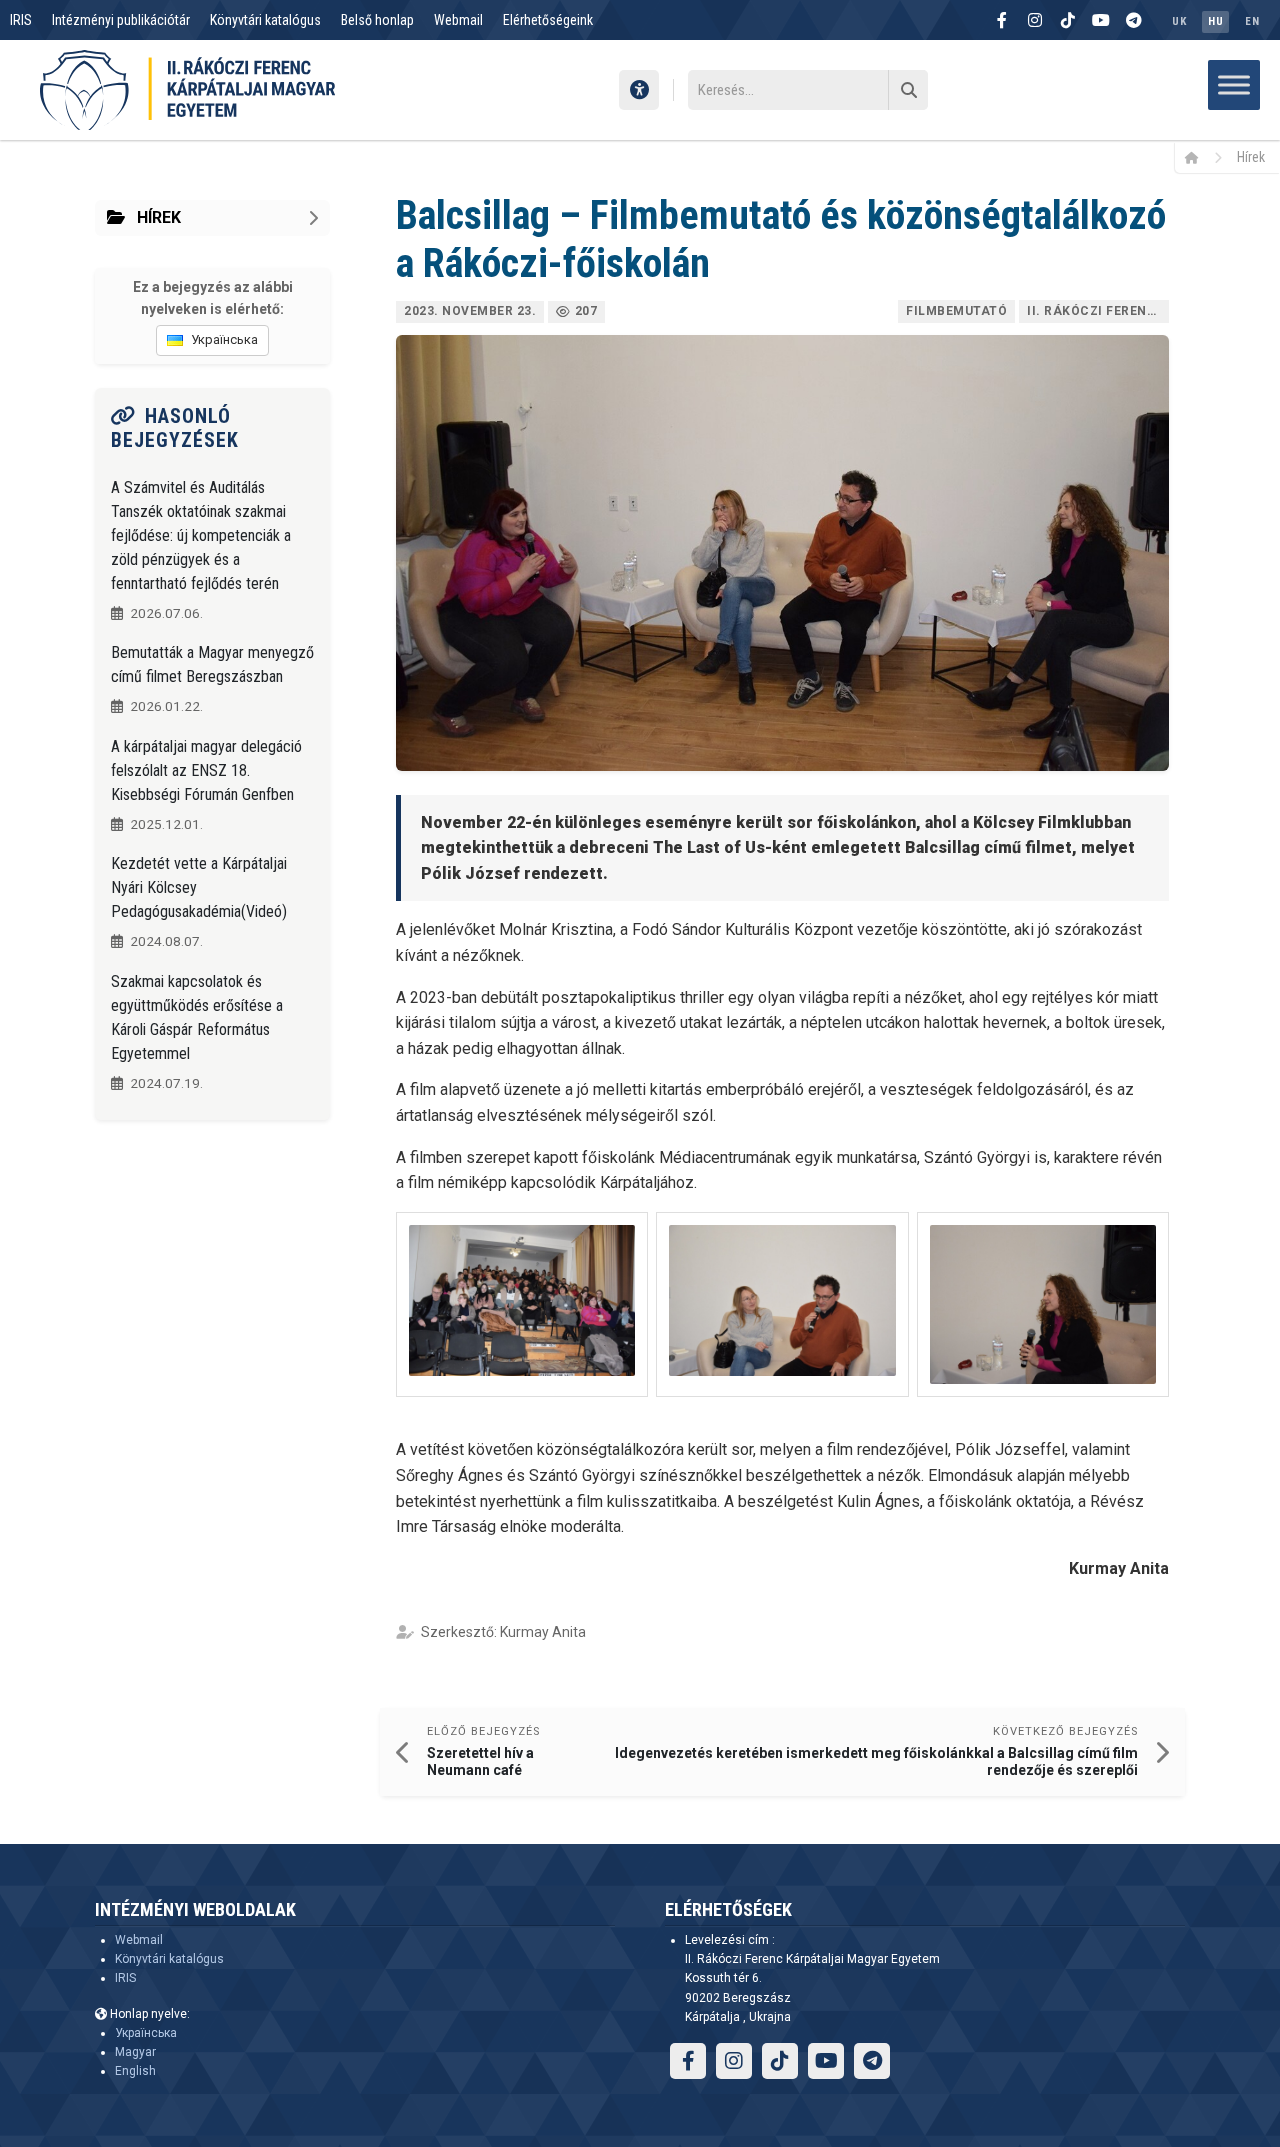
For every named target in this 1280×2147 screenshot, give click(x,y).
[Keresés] (908, 90)
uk (1179, 21)
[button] (522, 1305)
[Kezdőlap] (1198, 157)
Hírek (1251, 157)
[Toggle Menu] (1234, 84)
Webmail (458, 20)
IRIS (21, 20)
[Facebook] (1002, 20)
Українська (146, 2033)
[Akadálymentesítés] (639, 90)
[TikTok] (1068, 20)
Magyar (135, 2052)
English (135, 2071)
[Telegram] (1134, 20)
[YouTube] (1101, 20)
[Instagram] (1035, 20)
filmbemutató (956, 311)
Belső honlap (377, 20)
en (1252, 21)
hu (1215, 21)
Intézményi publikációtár (121, 20)
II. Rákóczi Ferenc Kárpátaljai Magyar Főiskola (1098, 311)
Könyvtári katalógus (265, 20)
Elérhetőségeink (548, 20)
